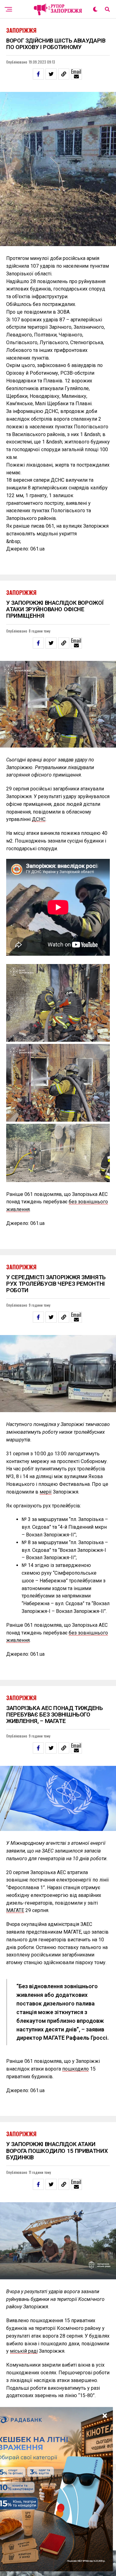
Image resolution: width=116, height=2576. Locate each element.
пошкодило (75, 2069)
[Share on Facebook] (38, 74)
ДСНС (39, 819)
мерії (46, 1492)
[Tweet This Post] (51, 74)
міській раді (24, 2351)
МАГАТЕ (15, 1910)
